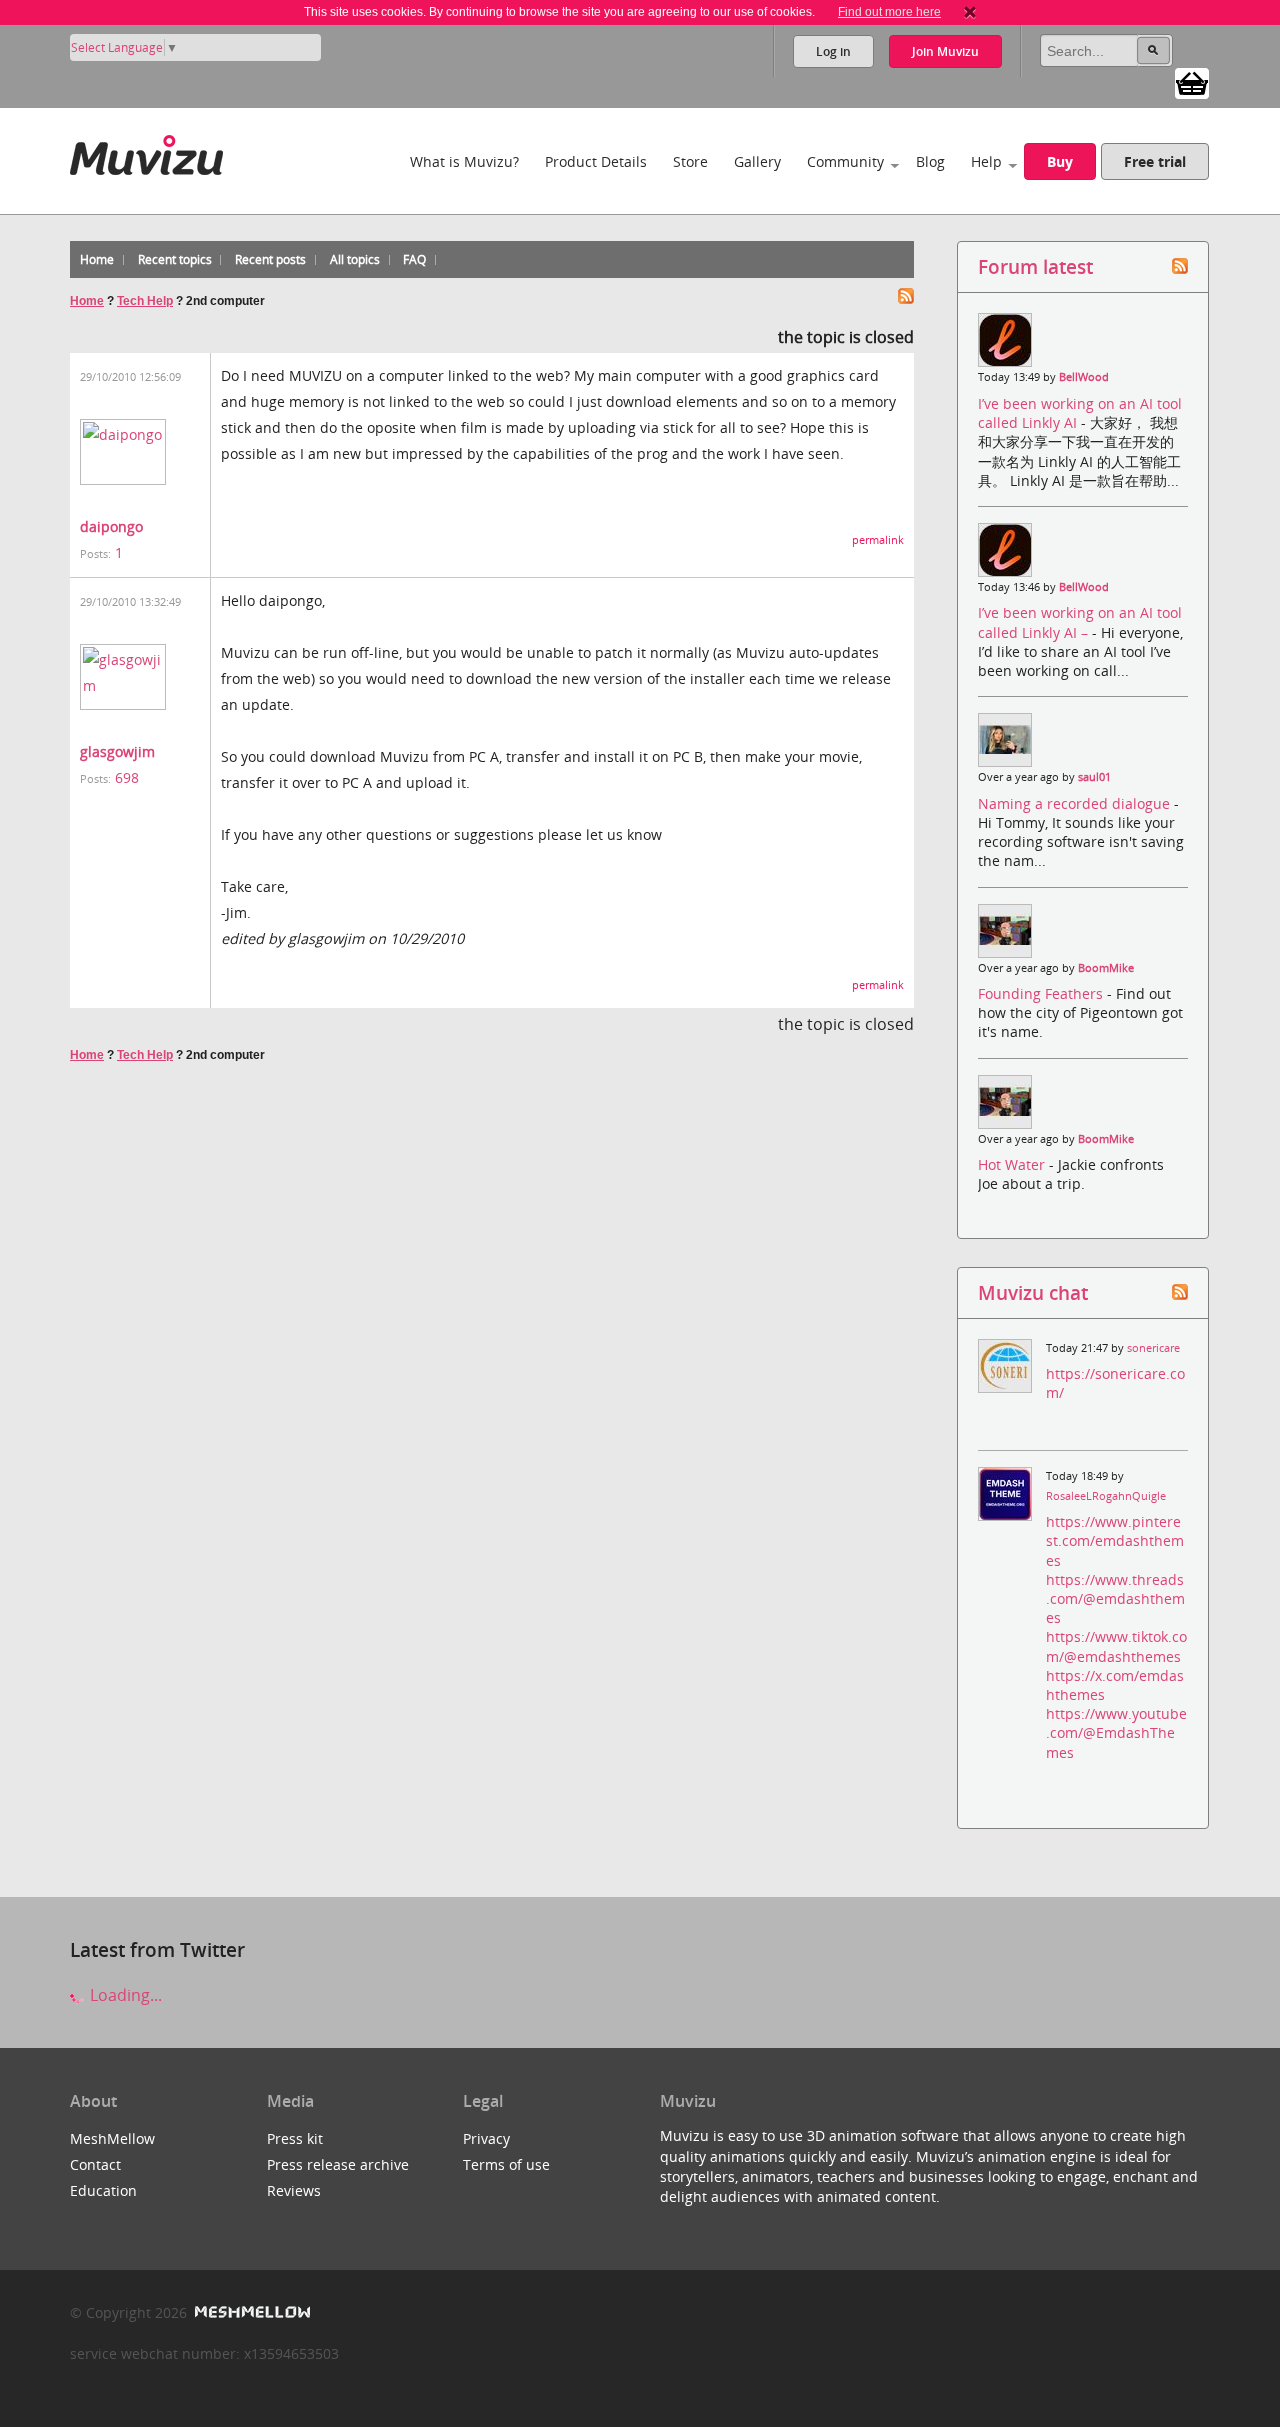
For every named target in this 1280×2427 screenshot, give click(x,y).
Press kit (295, 2138)
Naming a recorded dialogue (1076, 803)
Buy (1060, 161)
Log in (833, 51)
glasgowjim (117, 751)
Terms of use (506, 2164)
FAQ (414, 259)
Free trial (1155, 161)
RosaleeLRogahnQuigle (1106, 1496)
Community (845, 161)
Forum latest (1035, 266)
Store (690, 161)
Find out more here (889, 12)
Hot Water (1013, 1164)
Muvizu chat (1033, 1292)
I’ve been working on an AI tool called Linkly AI (1080, 413)
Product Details (596, 161)
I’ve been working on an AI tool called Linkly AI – (1080, 622)
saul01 (1094, 777)
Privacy (486, 2138)
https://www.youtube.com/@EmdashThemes (1116, 1732)
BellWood (1084, 377)
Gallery (757, 161)
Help (986, 161)
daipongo (111, 526)
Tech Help (145, 301)
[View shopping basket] (1192, 82)
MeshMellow (112, 2138)
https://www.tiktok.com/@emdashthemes (1116, 1646)
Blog (930, 161)
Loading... (124, 1995)
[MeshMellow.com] (250, 2312)
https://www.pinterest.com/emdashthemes (1115, 1540)
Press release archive (338, 2164)
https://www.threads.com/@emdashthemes (1115, 1598)
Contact (95, 2164)
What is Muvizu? (464, 161)
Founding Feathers (1042, 993)
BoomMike (1106, 968)
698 (127, 777)
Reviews (294, 2190)
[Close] (970, 12)
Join (945, 51)
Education (103, 2190)
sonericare (1153, 1348)
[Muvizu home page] (146, 151)
